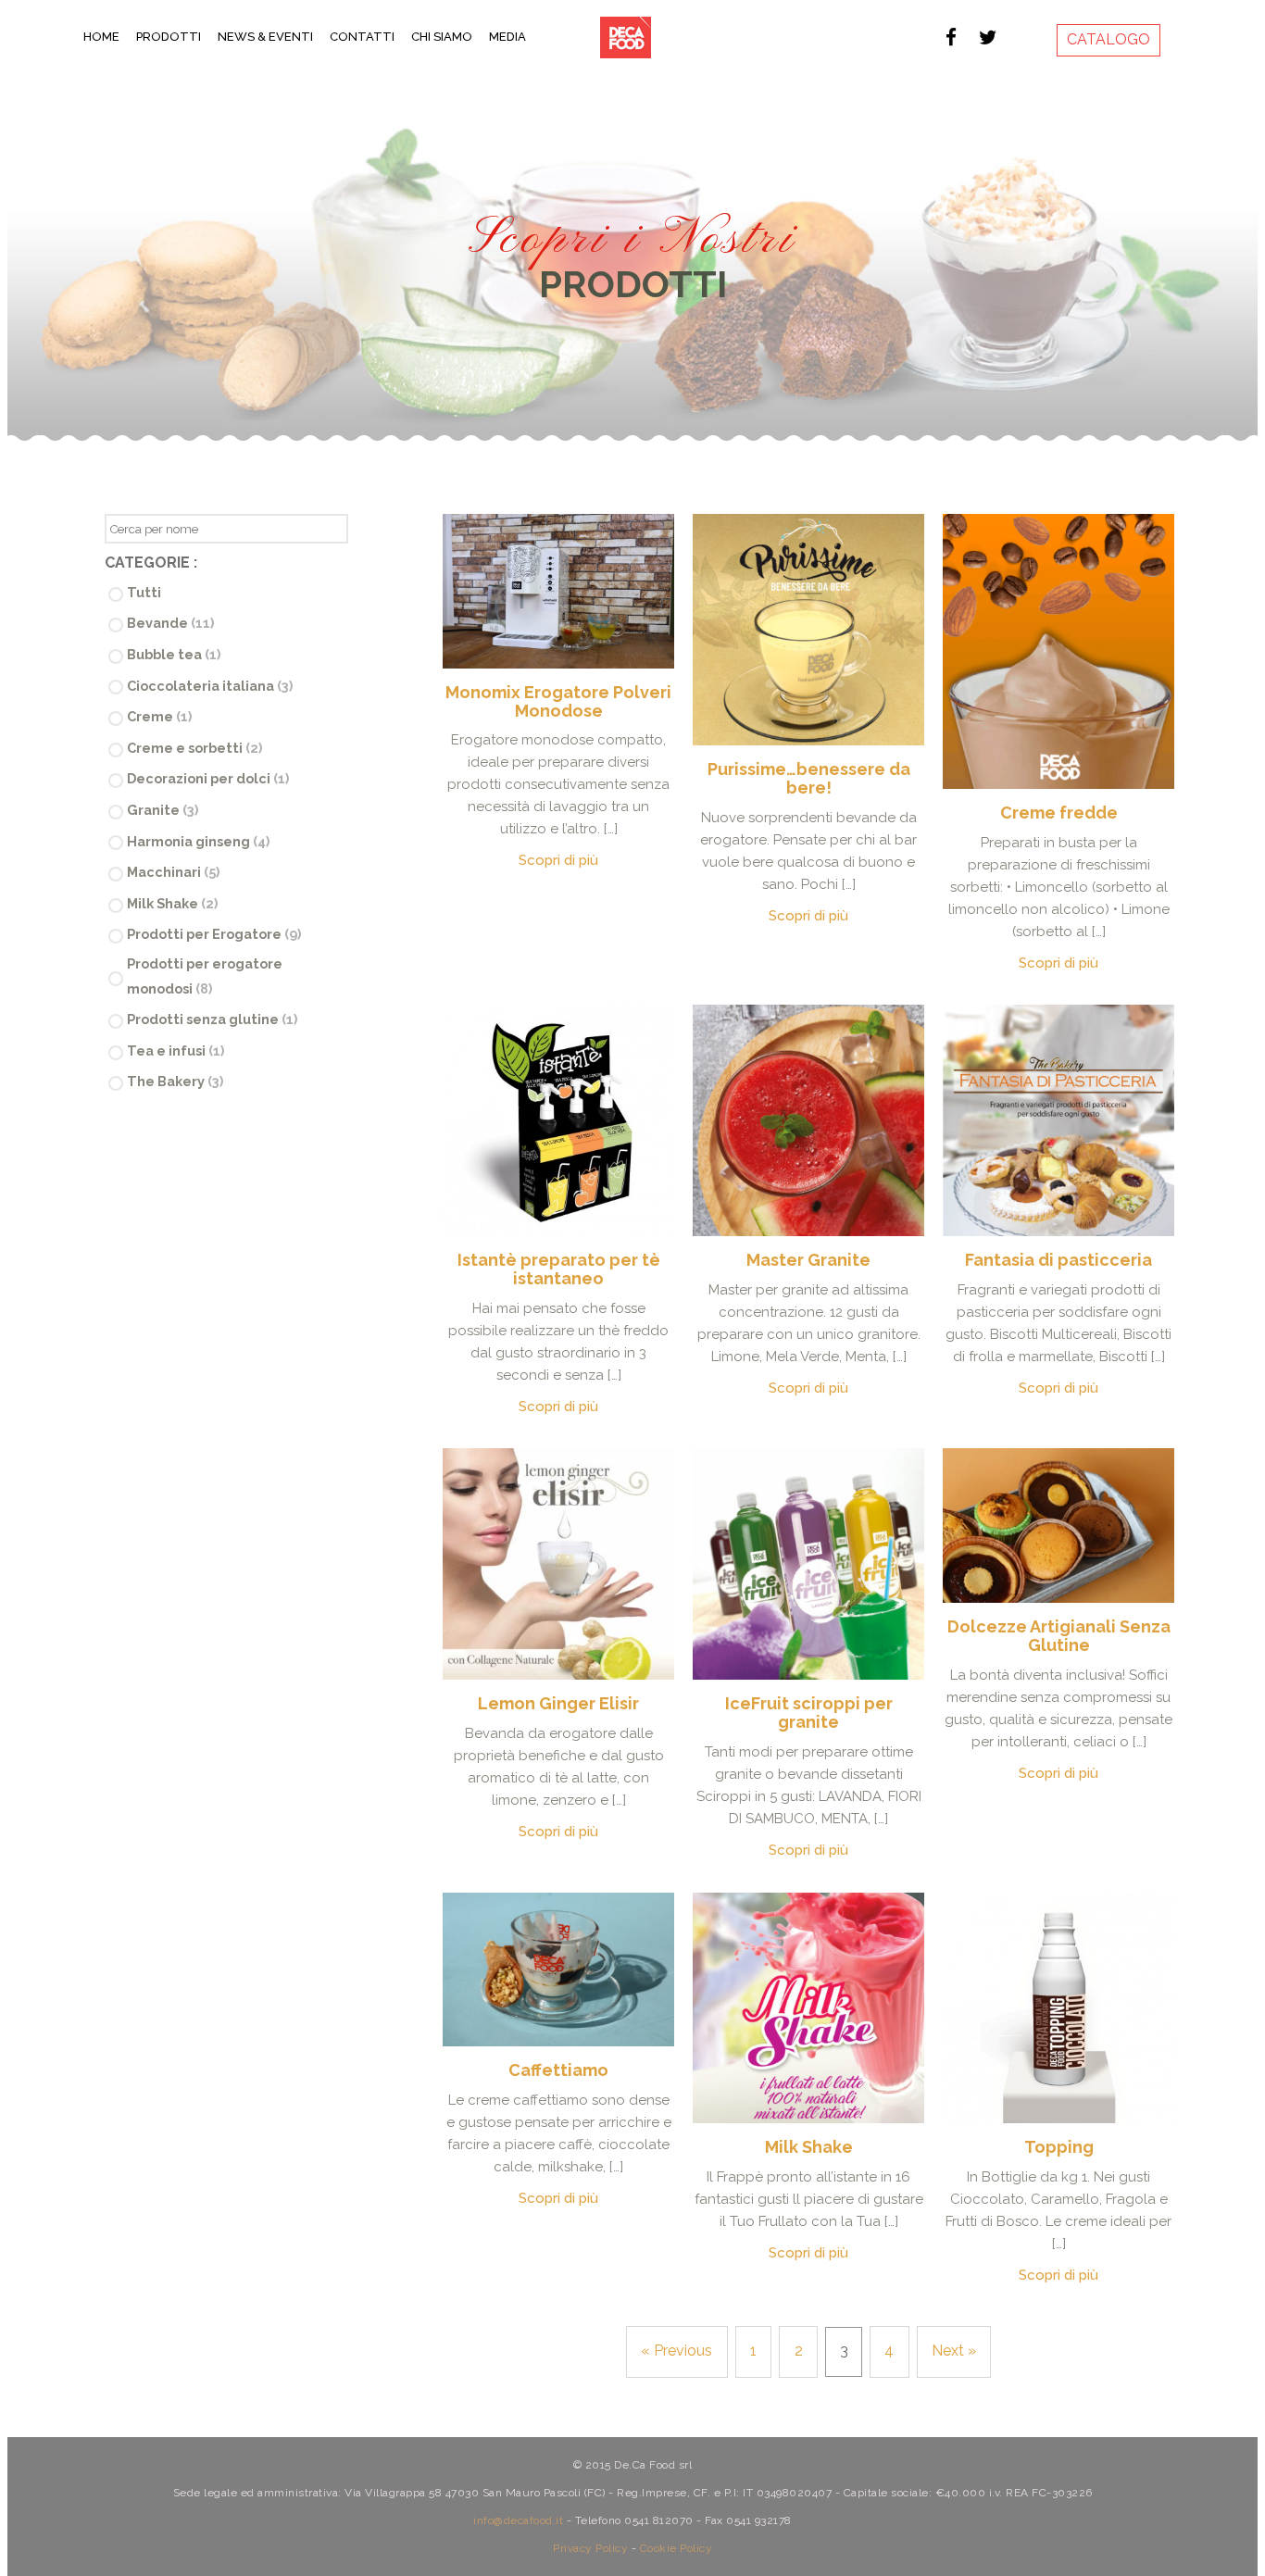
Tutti (144, 592)
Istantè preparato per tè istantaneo (559, 1269)
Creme (159, 716)
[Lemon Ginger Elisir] (558, 1564)
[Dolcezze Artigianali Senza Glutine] (1058, 1526)
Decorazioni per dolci (208, 778)
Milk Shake (172, 903)
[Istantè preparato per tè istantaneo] (558, 1120)
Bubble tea (174, 654)
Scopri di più (558, 860)
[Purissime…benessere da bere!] (808, 630)
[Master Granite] (808, 1120)
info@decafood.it (518, 2520)
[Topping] (1058, 2008)
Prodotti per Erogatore (214, 934)
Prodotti (169, 37)
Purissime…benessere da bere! (809, 778)
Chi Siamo (442, 37)
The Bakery (175, 1081)
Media (507, 37)
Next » (954, 2351)
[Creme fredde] (1058, 651)
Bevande (170, 623)
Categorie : (151, 563)
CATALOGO (1108, 39)
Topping (1059, 2147)
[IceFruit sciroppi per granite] (808, 1564)
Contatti (362, 37)
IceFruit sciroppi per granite (809, 1713)
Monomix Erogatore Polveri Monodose (558, 701)
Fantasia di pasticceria (1058, 1260)
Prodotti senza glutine (212, 1019)
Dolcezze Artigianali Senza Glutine (1059, 1636)
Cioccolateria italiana (210, 686)
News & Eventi (265, 37)
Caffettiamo (558, 2070)
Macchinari (173, 872)
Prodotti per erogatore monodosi (205, 976)
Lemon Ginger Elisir (558, 1703)
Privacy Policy (590, 2548)
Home (101, 37)
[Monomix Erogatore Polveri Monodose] (558, 591)
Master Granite (808, 1260)
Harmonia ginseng (198, 841)
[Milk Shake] (808, 2008)
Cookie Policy (676, 2548)
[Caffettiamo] (558, 1970)
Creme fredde (1059, 813)
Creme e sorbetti (194, 748)
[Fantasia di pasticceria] (1058, 1120)
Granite (163, 810)
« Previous (676, 2351)
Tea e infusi (175, 1050)
